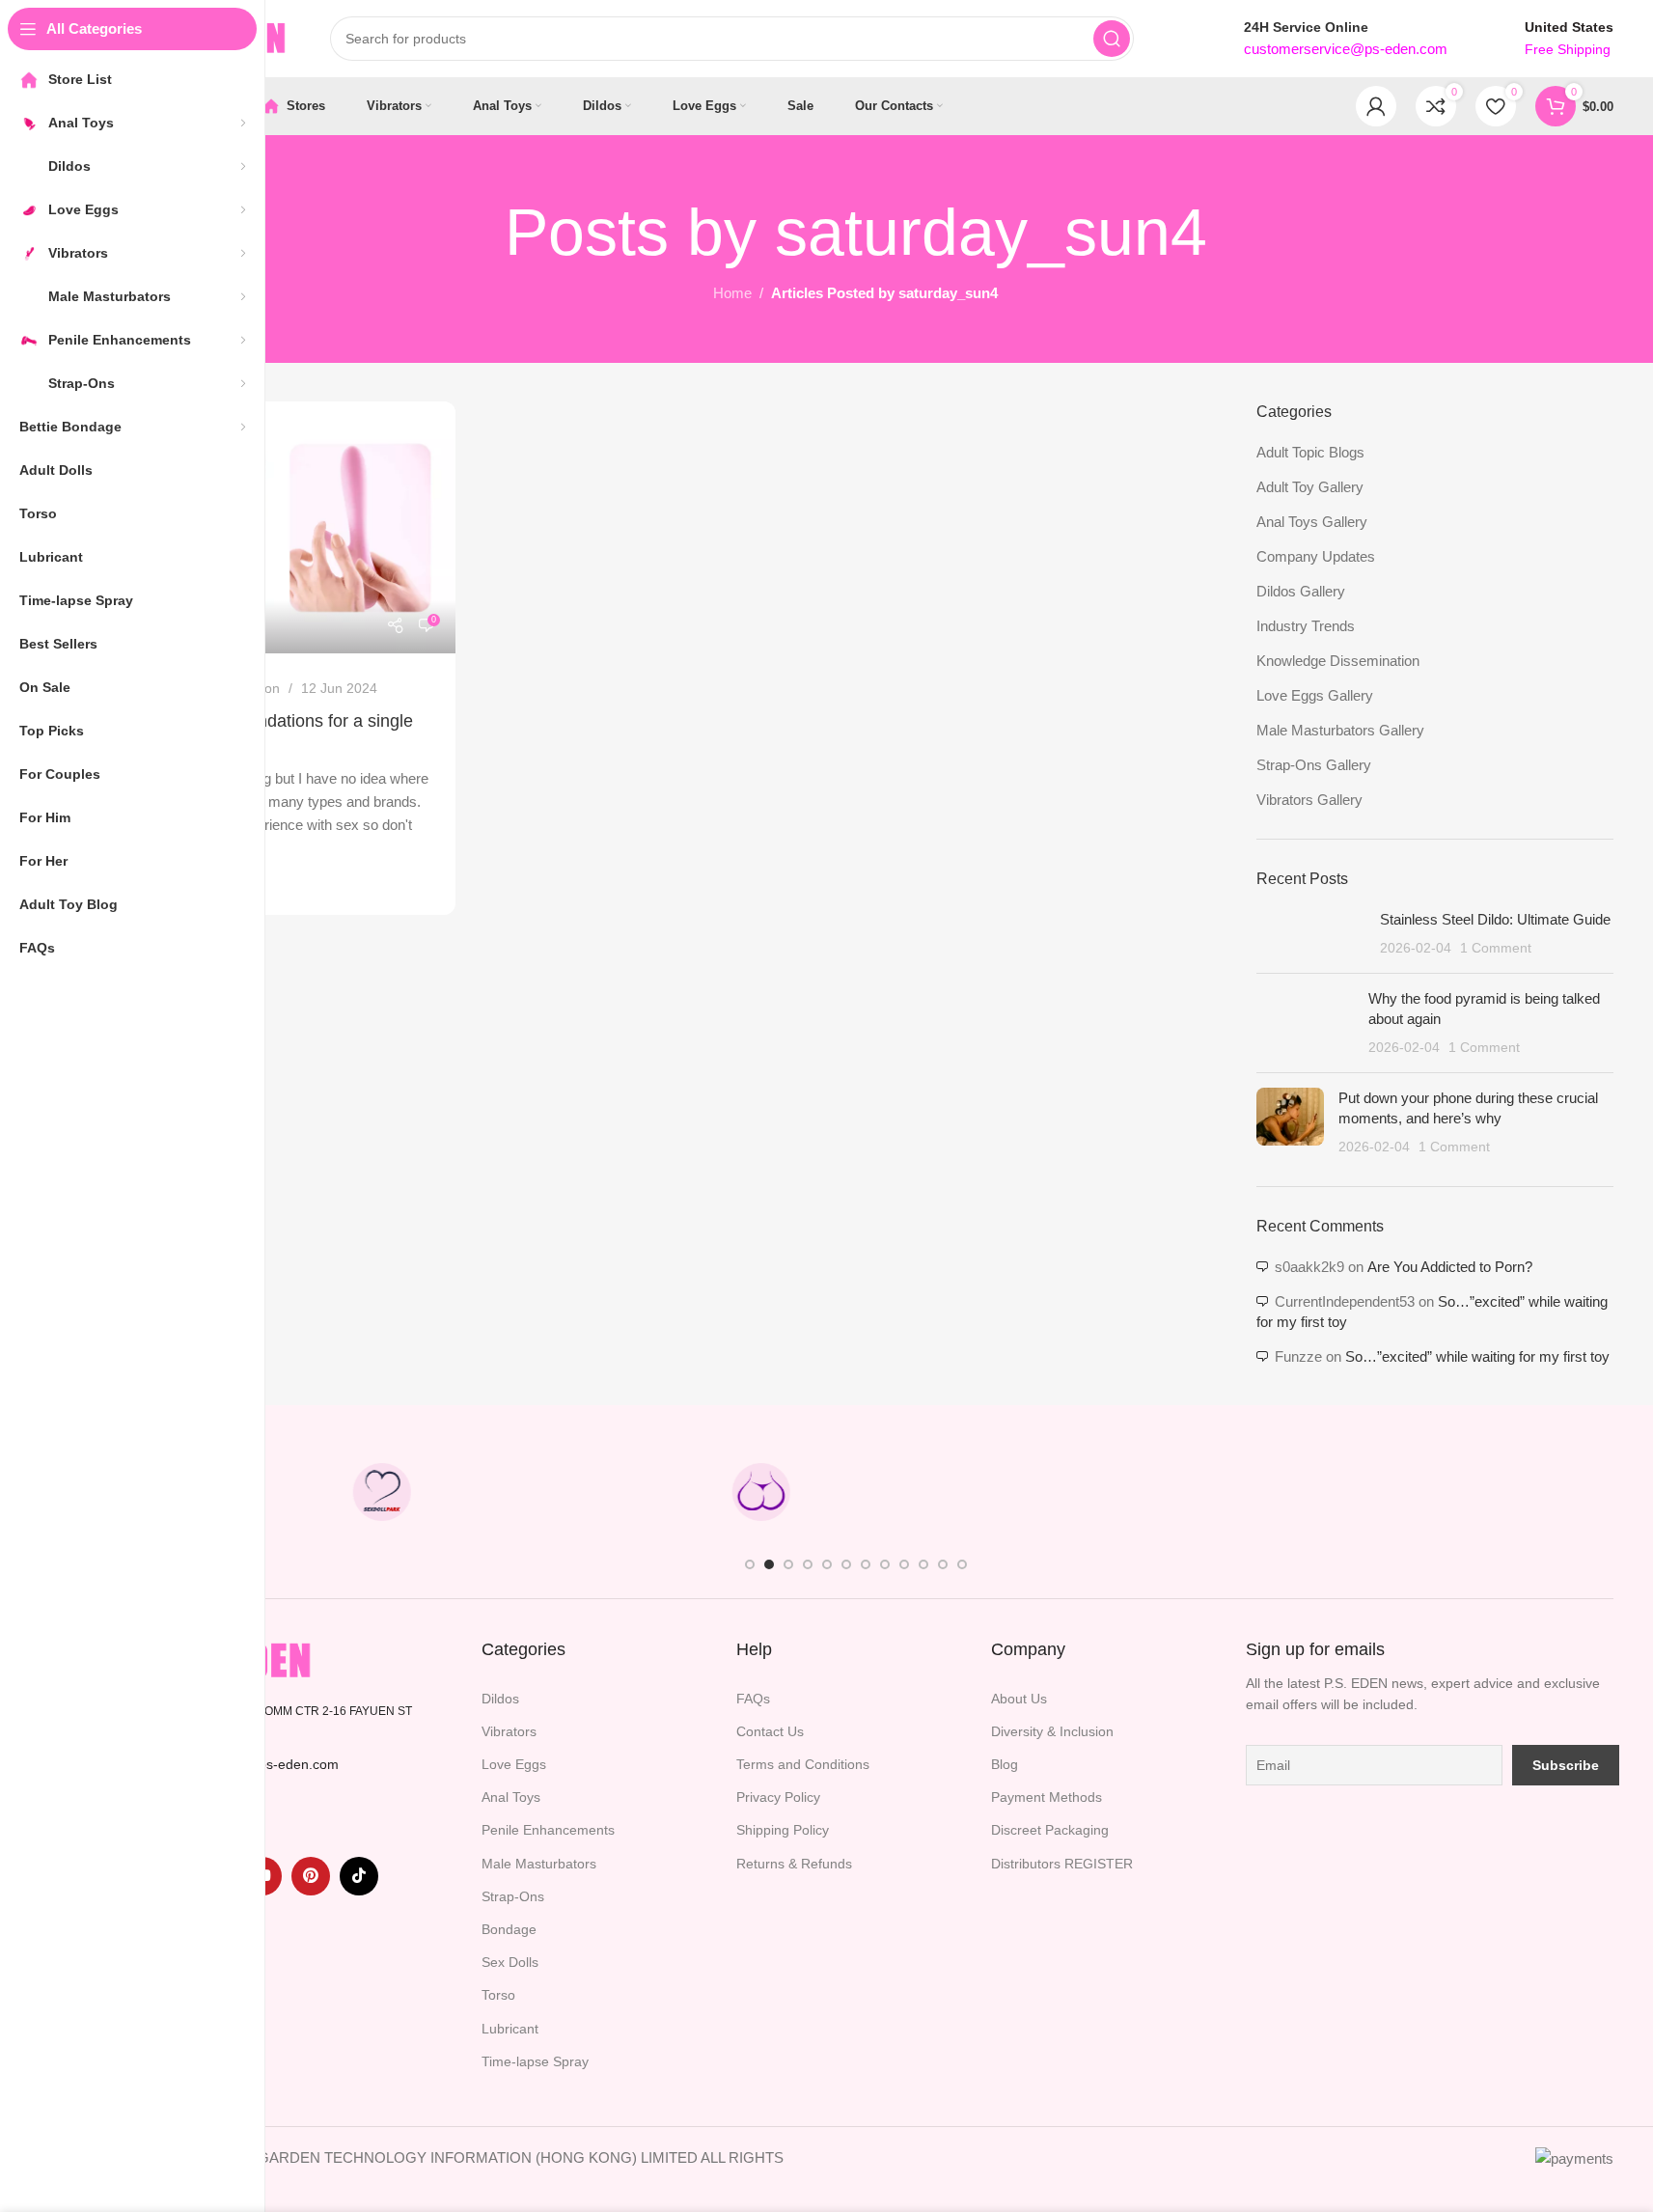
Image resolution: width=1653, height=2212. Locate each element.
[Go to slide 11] (943, 1564)
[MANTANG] (1140, 1492)
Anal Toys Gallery (1312, 522)
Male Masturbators (539, 1864)
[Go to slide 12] (962, 1564)
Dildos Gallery (1301, 591)
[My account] (1376, 106)
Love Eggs (514, 1764)
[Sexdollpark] (382, 1492)
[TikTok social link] (359, 1876)
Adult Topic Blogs (1310, 452)
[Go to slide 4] (808, 1564)
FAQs (753, 1699)
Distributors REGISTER (1062, 1864)
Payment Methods (1047, 1797)
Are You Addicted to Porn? (1450, 1267)
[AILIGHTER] (1518, 1492)
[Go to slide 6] (846, 1564)
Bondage (509, 1929)
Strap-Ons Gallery (1314, 765)
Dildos (500, 1699)
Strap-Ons (513, 1896)
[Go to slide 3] (788, 1564)
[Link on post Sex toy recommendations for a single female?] (277, 527)
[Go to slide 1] (750, 1564)
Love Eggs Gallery (1315, 695)
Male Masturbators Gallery (1340, 730)
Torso (498, 1995)
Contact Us (770, 1731)
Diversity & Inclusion (1052, 1731)
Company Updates (1316, 556)
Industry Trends (1306, 626)
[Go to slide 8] (885, 1564)
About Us (1019, 1699)
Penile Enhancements (548, 1830)
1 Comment (1496, 948)
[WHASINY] (950, 1492)
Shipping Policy (783, 1830)
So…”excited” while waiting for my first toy (1477, 1356)
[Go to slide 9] (904, 1564)
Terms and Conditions (803, 1764)
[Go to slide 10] (923, 1564)
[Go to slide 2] (769, 1564)
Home (732, 293)
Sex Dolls (510, 1962)
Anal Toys (511, 1797)
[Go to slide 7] (866, 1564)
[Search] (1112, 39)
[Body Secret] (760, 1492)
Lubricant (510, 2029)
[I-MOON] (1329, 1492)
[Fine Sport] (571, 1492)
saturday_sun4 (991, 232)
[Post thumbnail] (1311, 934)
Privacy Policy (778, 1797)
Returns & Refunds (794, 1864)
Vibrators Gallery (1309, 800)
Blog (1005, 1764)
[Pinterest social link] (311, 1876)
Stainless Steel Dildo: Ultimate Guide (1495, 919)
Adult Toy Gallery (1310, 487)
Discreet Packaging (1050, 1830)
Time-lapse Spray (535, 2061)
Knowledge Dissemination (1338, 661)
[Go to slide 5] (827, 1564)
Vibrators (509, 1731)
